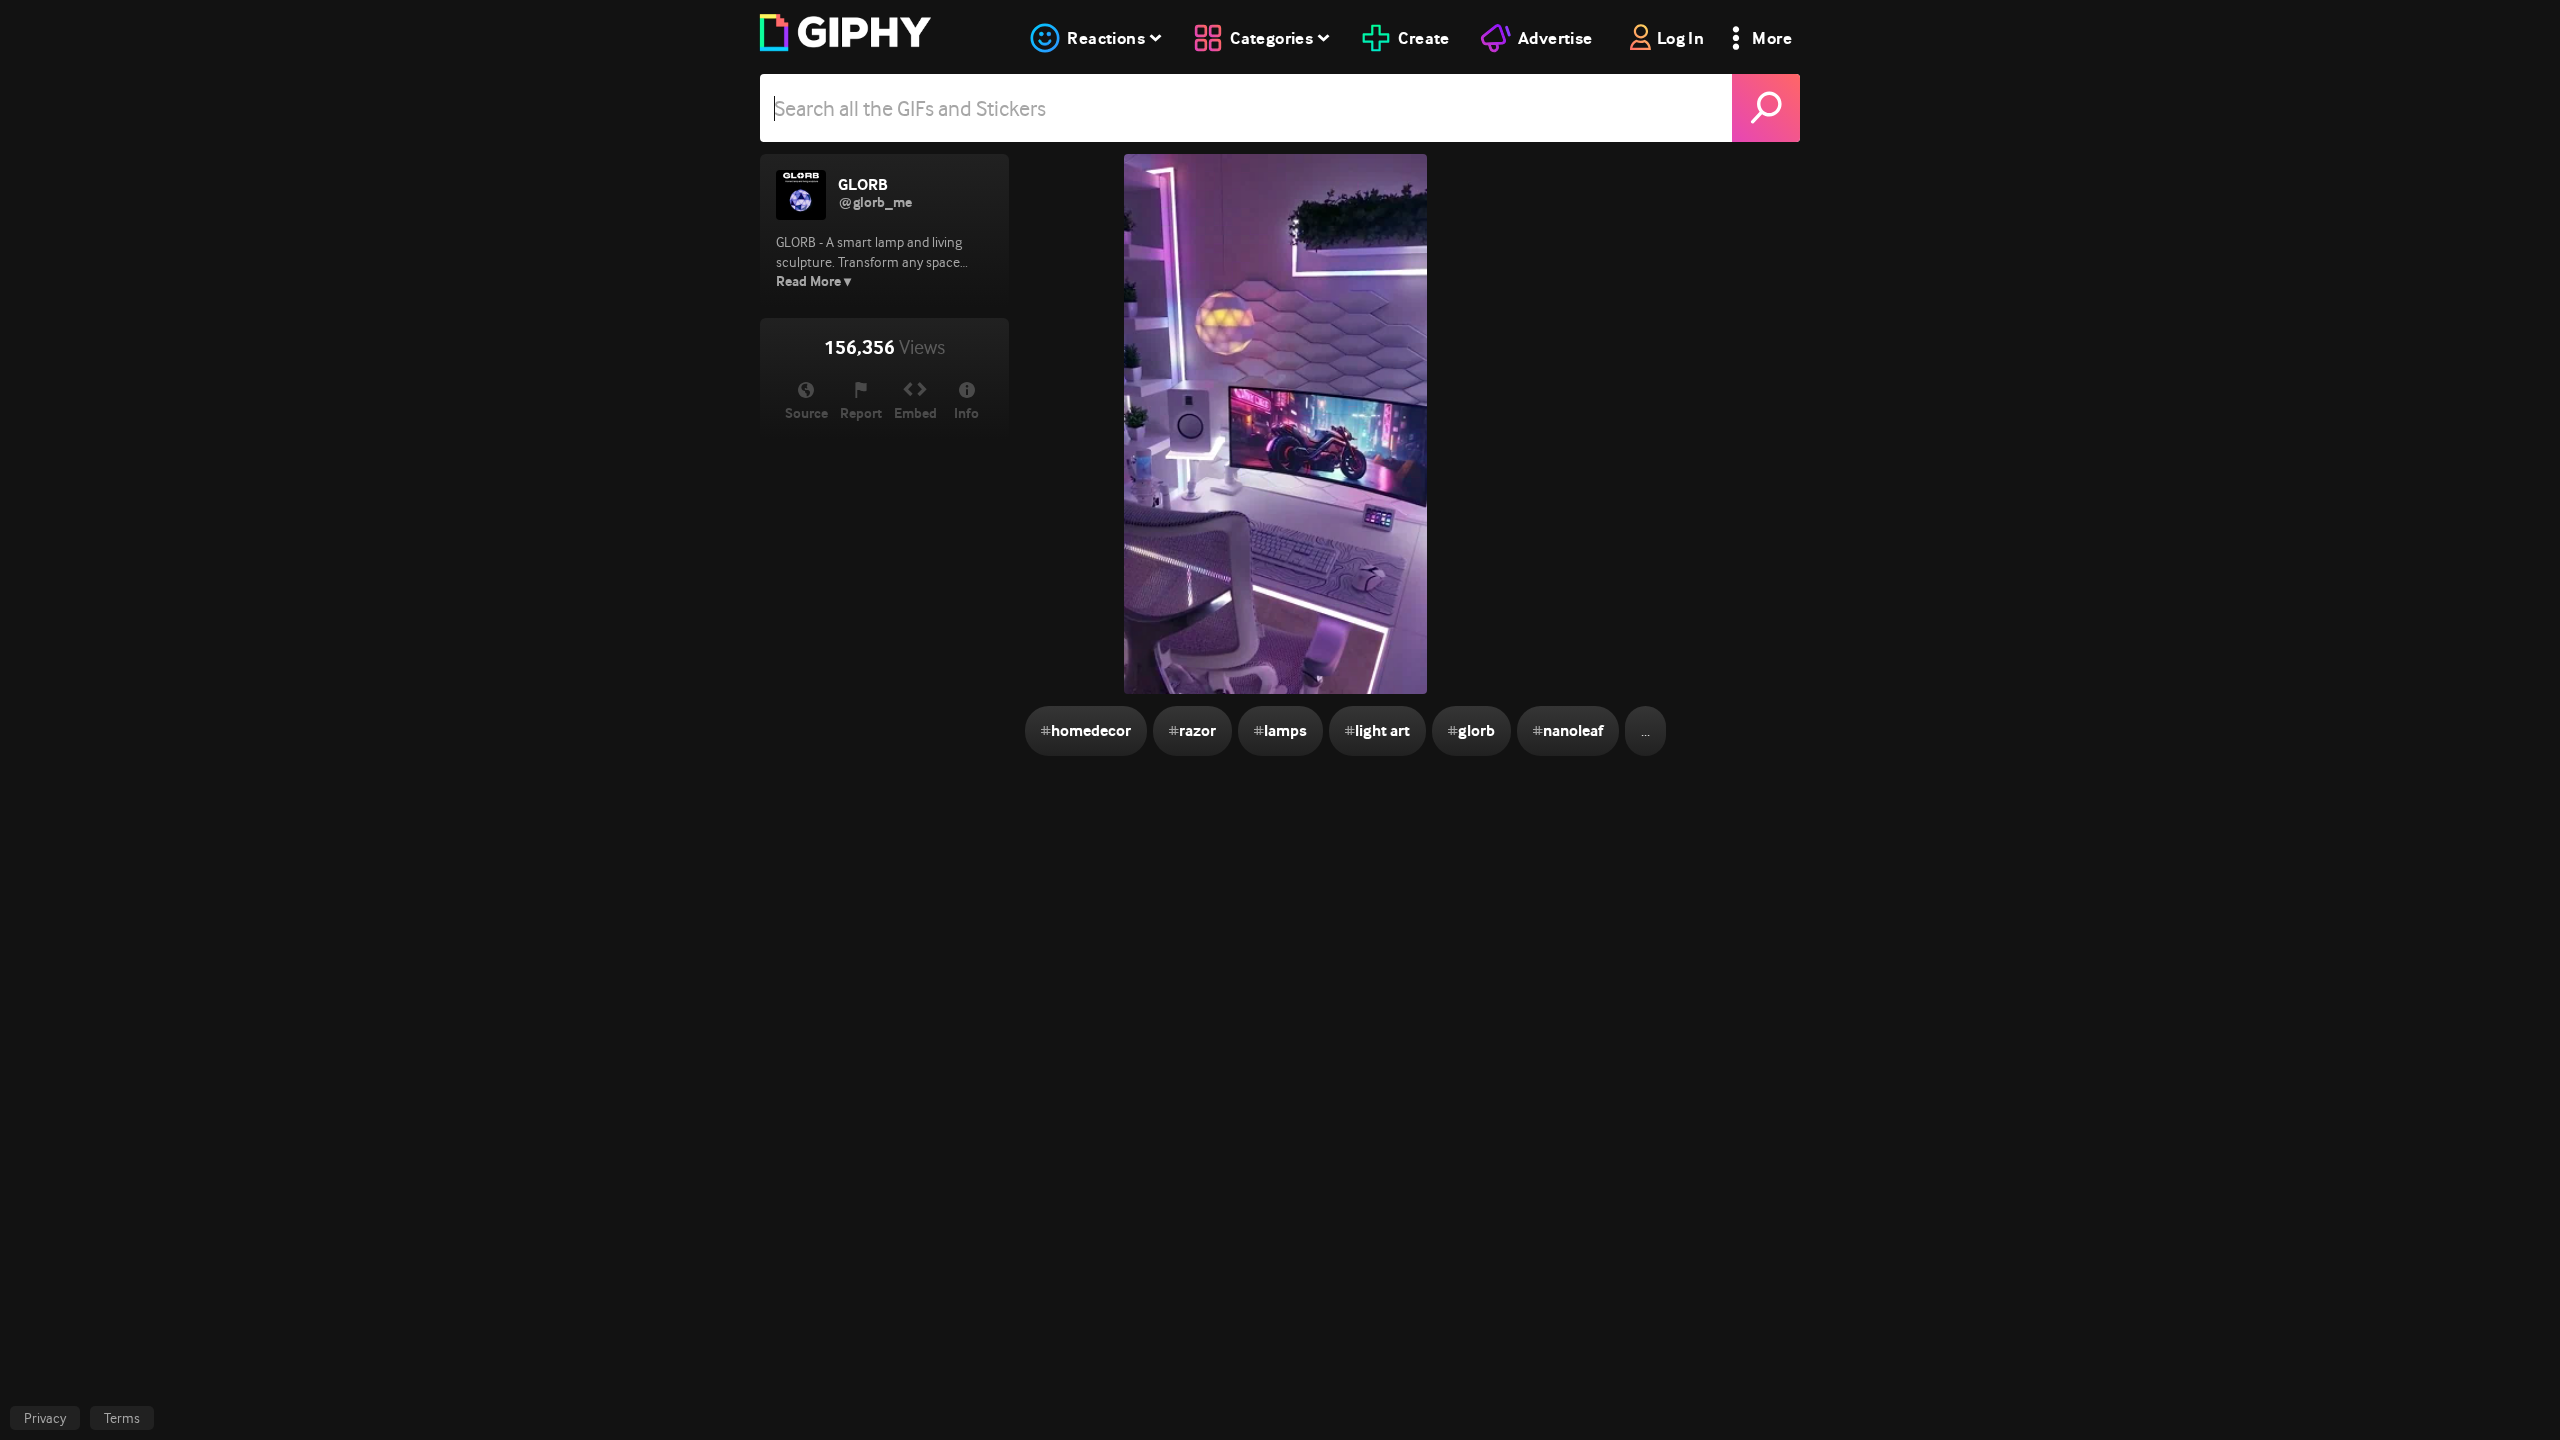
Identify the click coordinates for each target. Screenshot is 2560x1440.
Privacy (45, 1418)
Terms (122, 1418)
